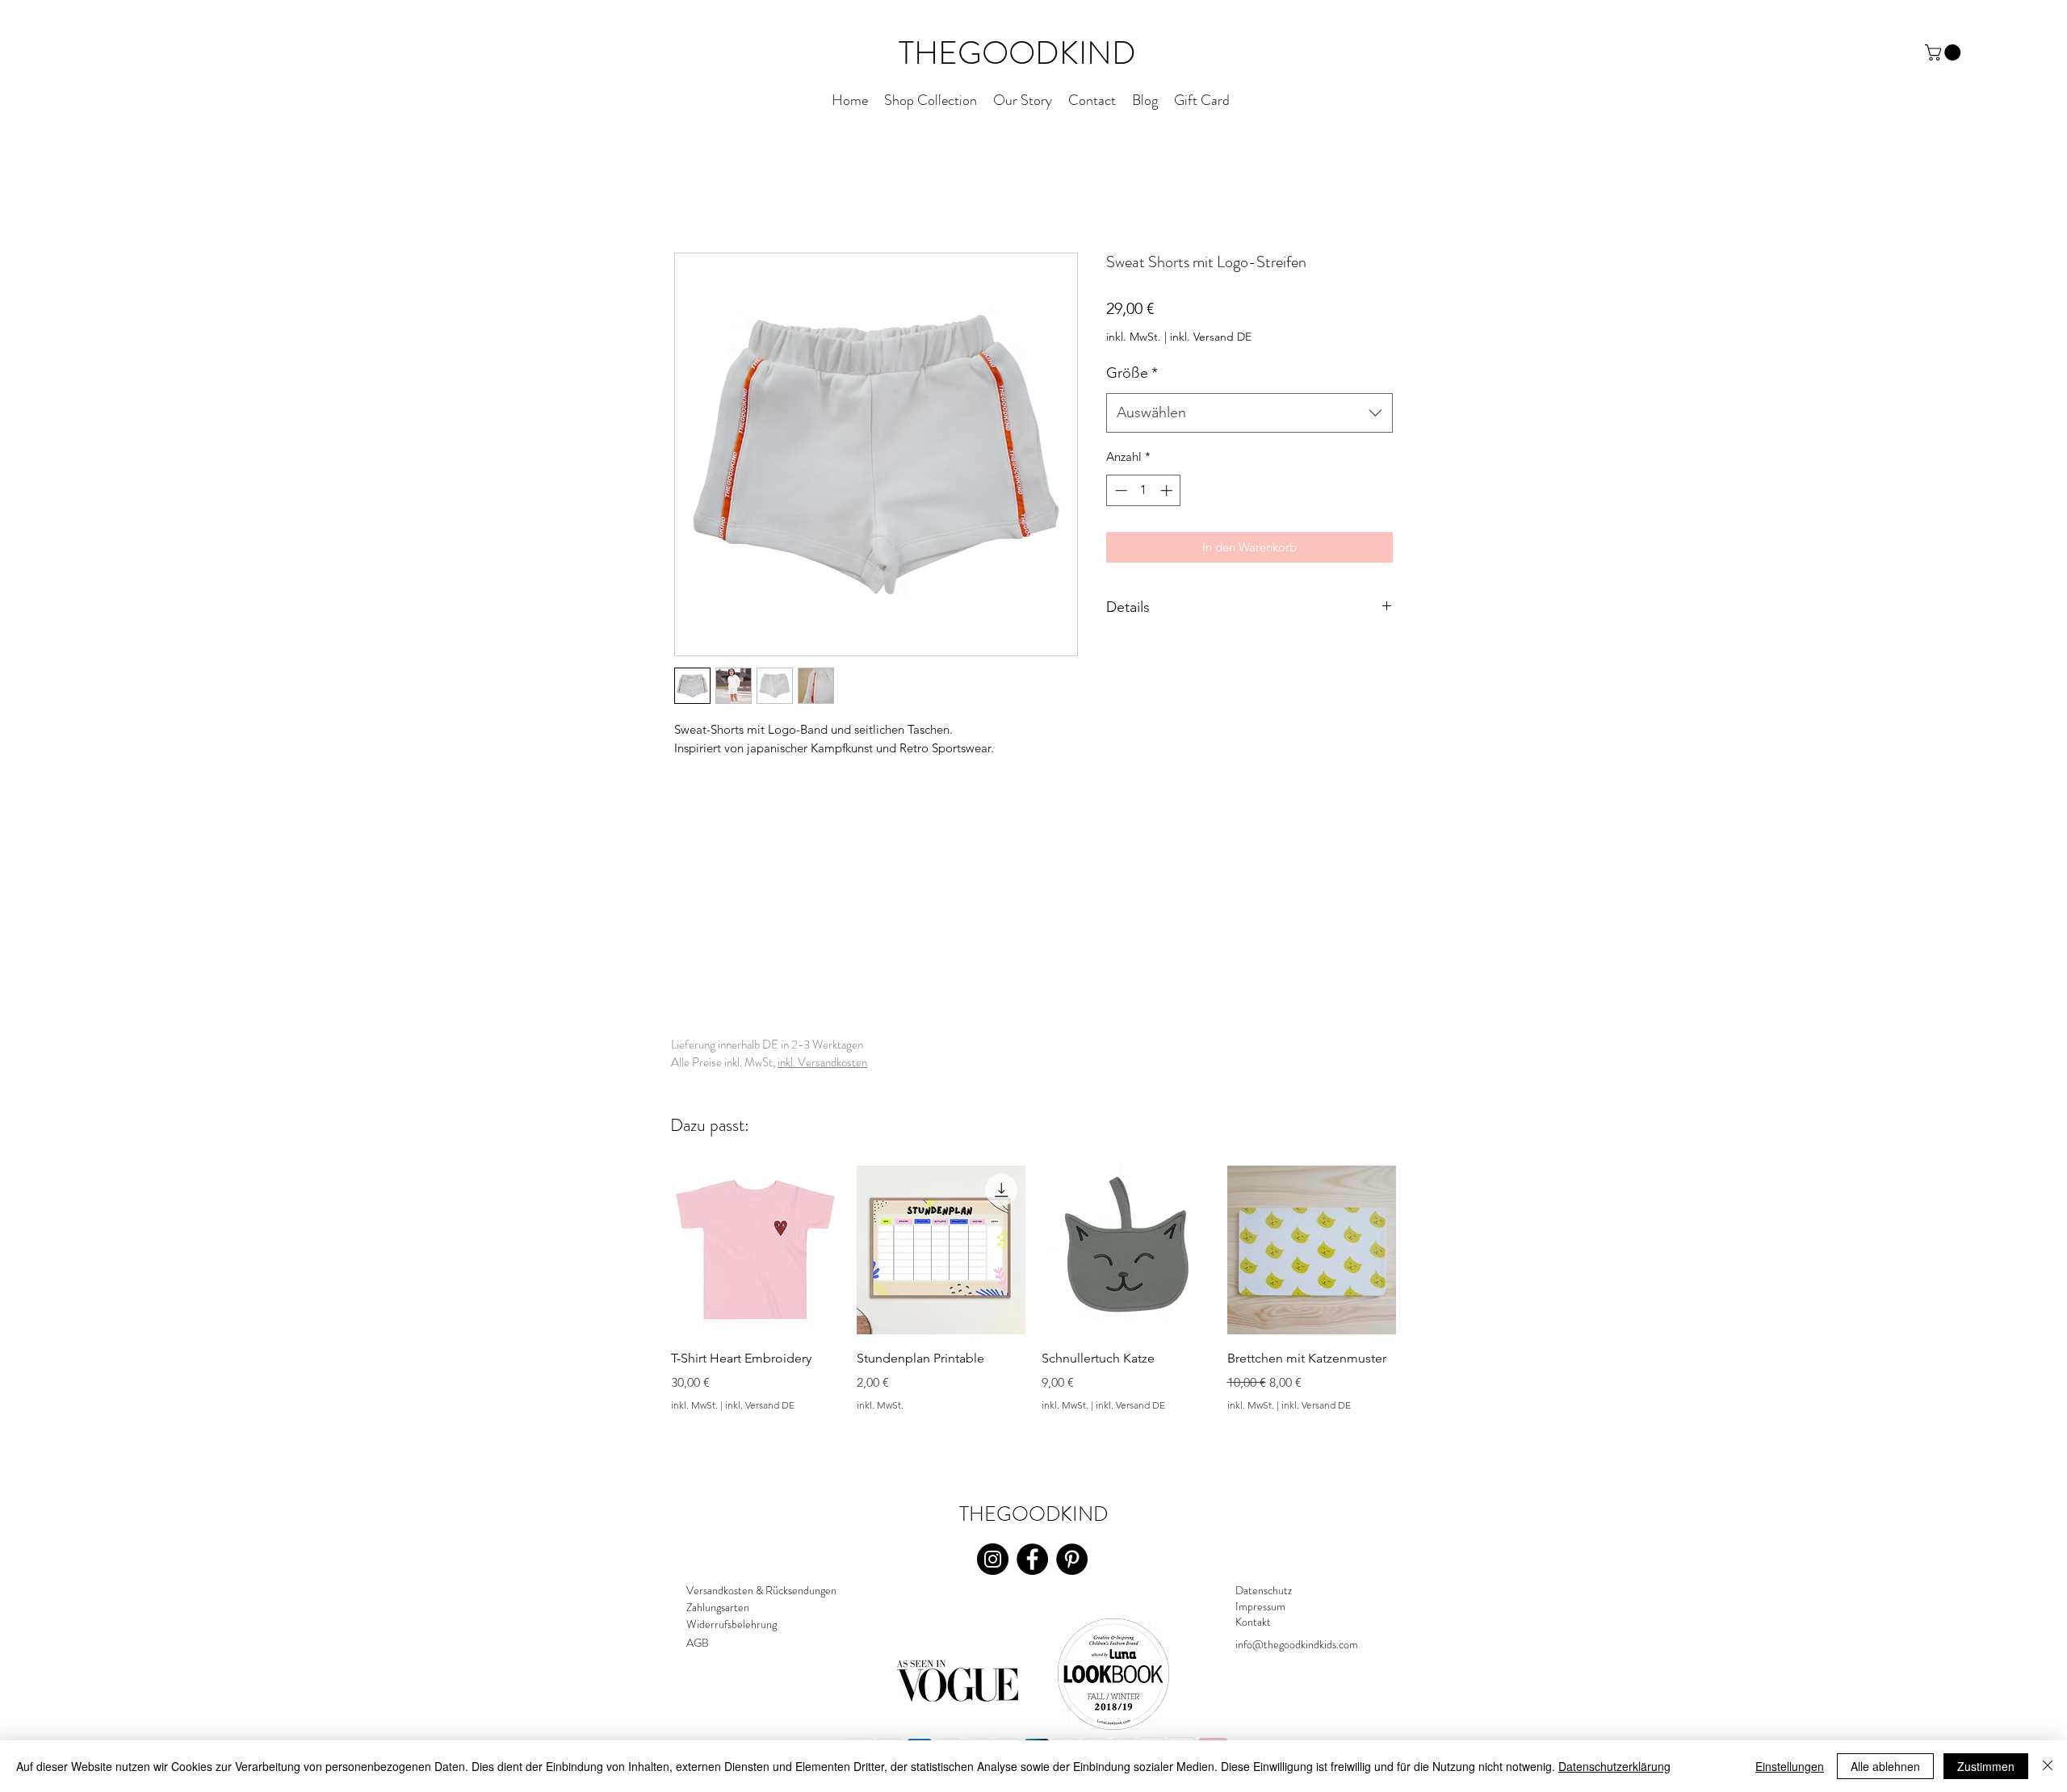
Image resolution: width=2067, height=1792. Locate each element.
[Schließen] (2048, 1766)
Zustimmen (1986, 1766)
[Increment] (1168, 490)
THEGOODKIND (1017, 53)
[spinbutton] (1144, 490)
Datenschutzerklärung (1614, 1766)
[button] (1945, 52)
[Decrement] (1119, 490)
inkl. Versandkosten (822, 1062)
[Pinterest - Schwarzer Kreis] (1072, 1559)
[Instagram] (993, 1559)
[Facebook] (1032, 1559)
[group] (1033, 1312)
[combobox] (1249, 413)
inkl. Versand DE (1211, 337)
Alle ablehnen (1885, 1766)
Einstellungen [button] (1790, 1766)
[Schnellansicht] (756, 1250)
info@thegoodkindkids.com (1297, 1644)
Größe (1132, 373)
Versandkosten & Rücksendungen (761, 1590)
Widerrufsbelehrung (732, 1624)
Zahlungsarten (718, 1607)
